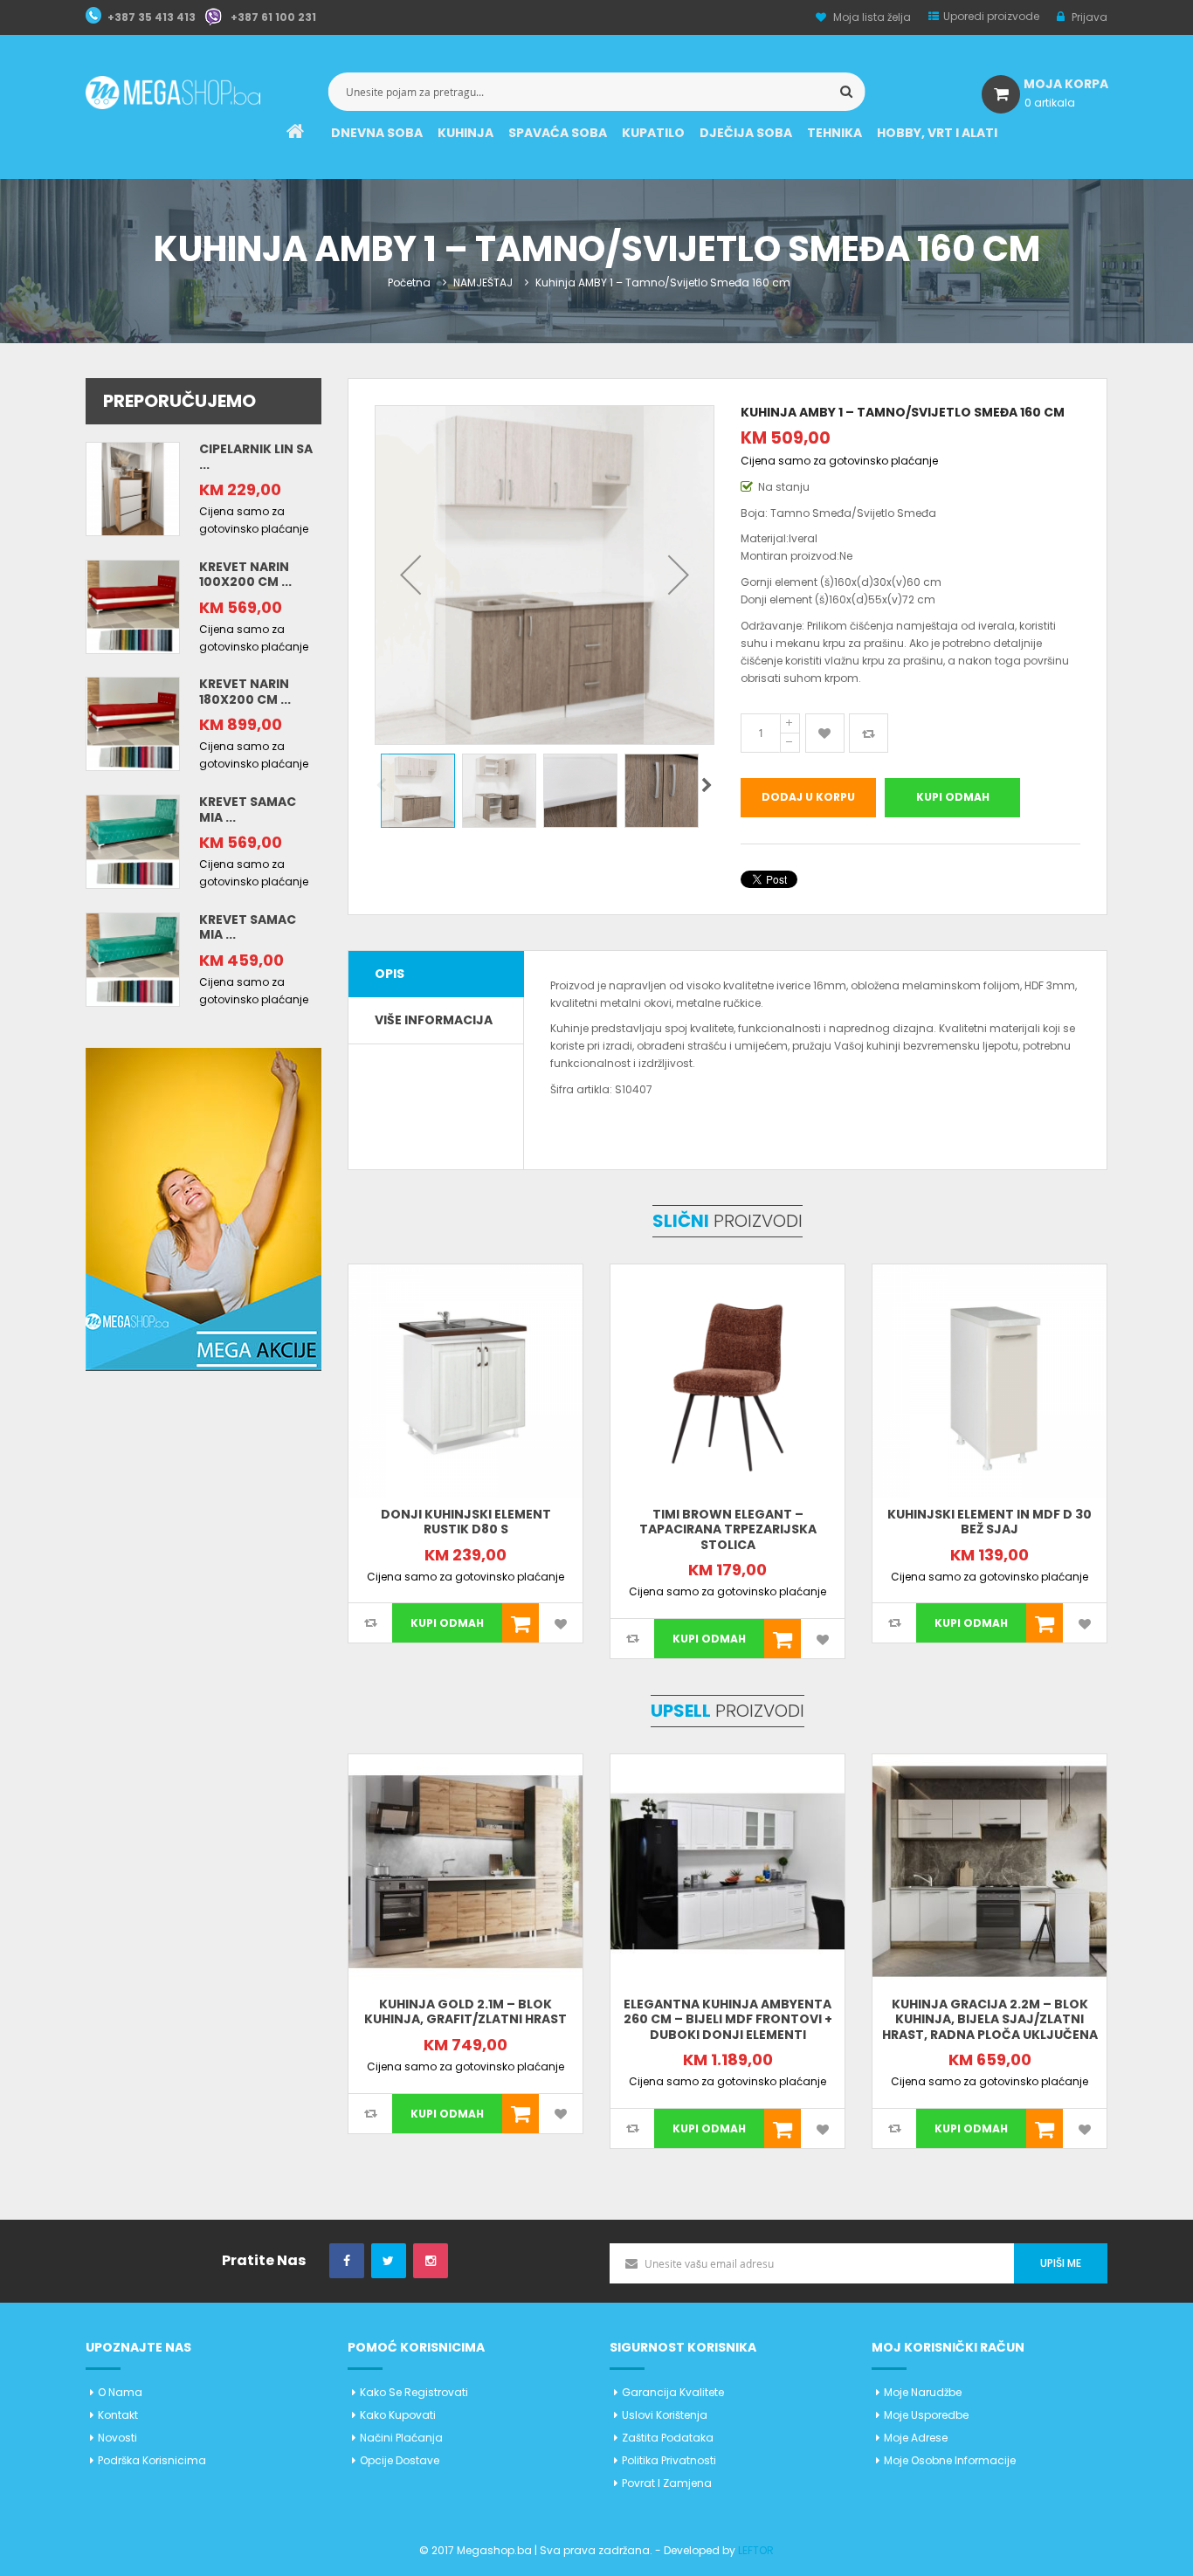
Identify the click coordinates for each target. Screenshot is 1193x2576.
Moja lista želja (872, 17)
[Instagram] (431, 2261)
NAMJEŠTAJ (483, 282)
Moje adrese (916, 2438)
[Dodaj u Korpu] (521, 1623)
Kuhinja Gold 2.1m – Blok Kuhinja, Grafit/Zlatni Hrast (465, 2012)
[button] (410, 575)
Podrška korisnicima (152, 2460)
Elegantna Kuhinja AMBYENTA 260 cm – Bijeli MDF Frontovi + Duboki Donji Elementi (728, 2019)
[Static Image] (203, 1208)
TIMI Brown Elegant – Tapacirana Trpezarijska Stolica (728, 1529)
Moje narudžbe (923, 2392)
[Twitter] (389, 2261)
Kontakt (118, 2415)
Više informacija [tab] (434, 1020)
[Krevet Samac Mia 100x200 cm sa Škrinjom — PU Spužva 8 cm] (133, 958)
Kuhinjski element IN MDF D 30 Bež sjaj (990, 1522)
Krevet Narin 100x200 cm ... (245, 575)
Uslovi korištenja (665, 2415)
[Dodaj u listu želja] (825, 733)
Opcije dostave (400, 2460)
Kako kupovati (398, 2415)
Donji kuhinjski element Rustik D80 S (466, 1522)
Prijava (1088, 17)
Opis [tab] (390, 974)
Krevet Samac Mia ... (248, 809)
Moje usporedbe (926, 2415)
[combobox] (597, 92)
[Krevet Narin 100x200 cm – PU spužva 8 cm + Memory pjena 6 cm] (133, 606)
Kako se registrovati (414, 2392)
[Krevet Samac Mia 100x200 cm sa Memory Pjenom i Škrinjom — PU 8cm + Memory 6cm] (133, 840)
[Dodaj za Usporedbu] (869, 733)
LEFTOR (756, 2550)
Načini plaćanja (401, 2438)
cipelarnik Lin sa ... (256, 457)
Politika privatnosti (669, 2460)
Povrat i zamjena (667, 2483)
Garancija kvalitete (673, 2392)
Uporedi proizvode (991, 16)
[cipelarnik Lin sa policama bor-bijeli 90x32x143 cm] (133, 488)
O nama (120, 2392)
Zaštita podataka (668, 2438)
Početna (409, 282)
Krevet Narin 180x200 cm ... (245, 692)
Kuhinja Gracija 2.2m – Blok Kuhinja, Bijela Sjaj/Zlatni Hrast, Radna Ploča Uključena (990, 2019)
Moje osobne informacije (950, 2460)
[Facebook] (347, 2261)
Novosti (117, 2438)
